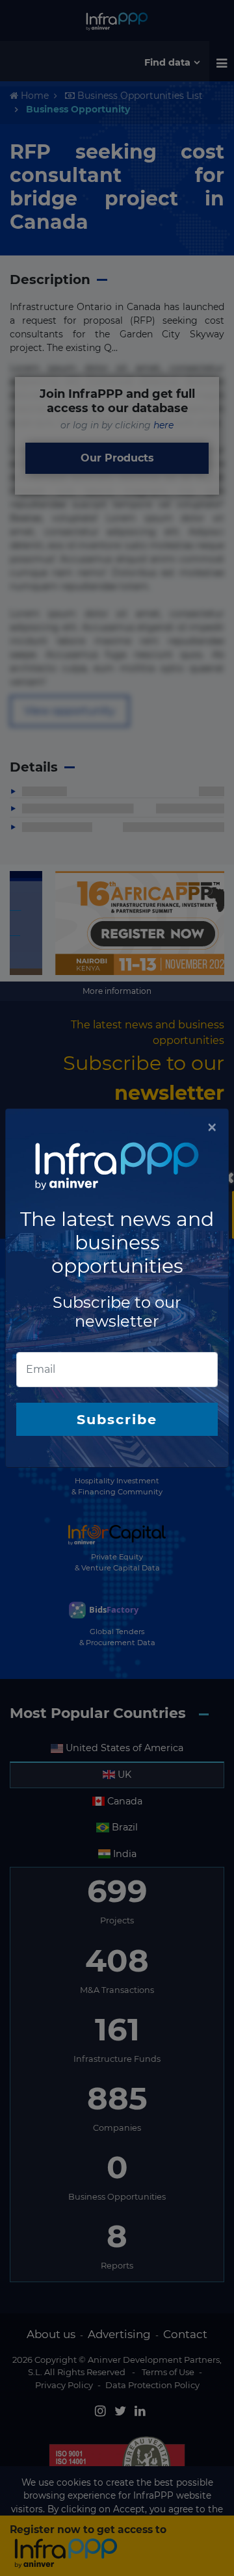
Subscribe (117, 1419)
